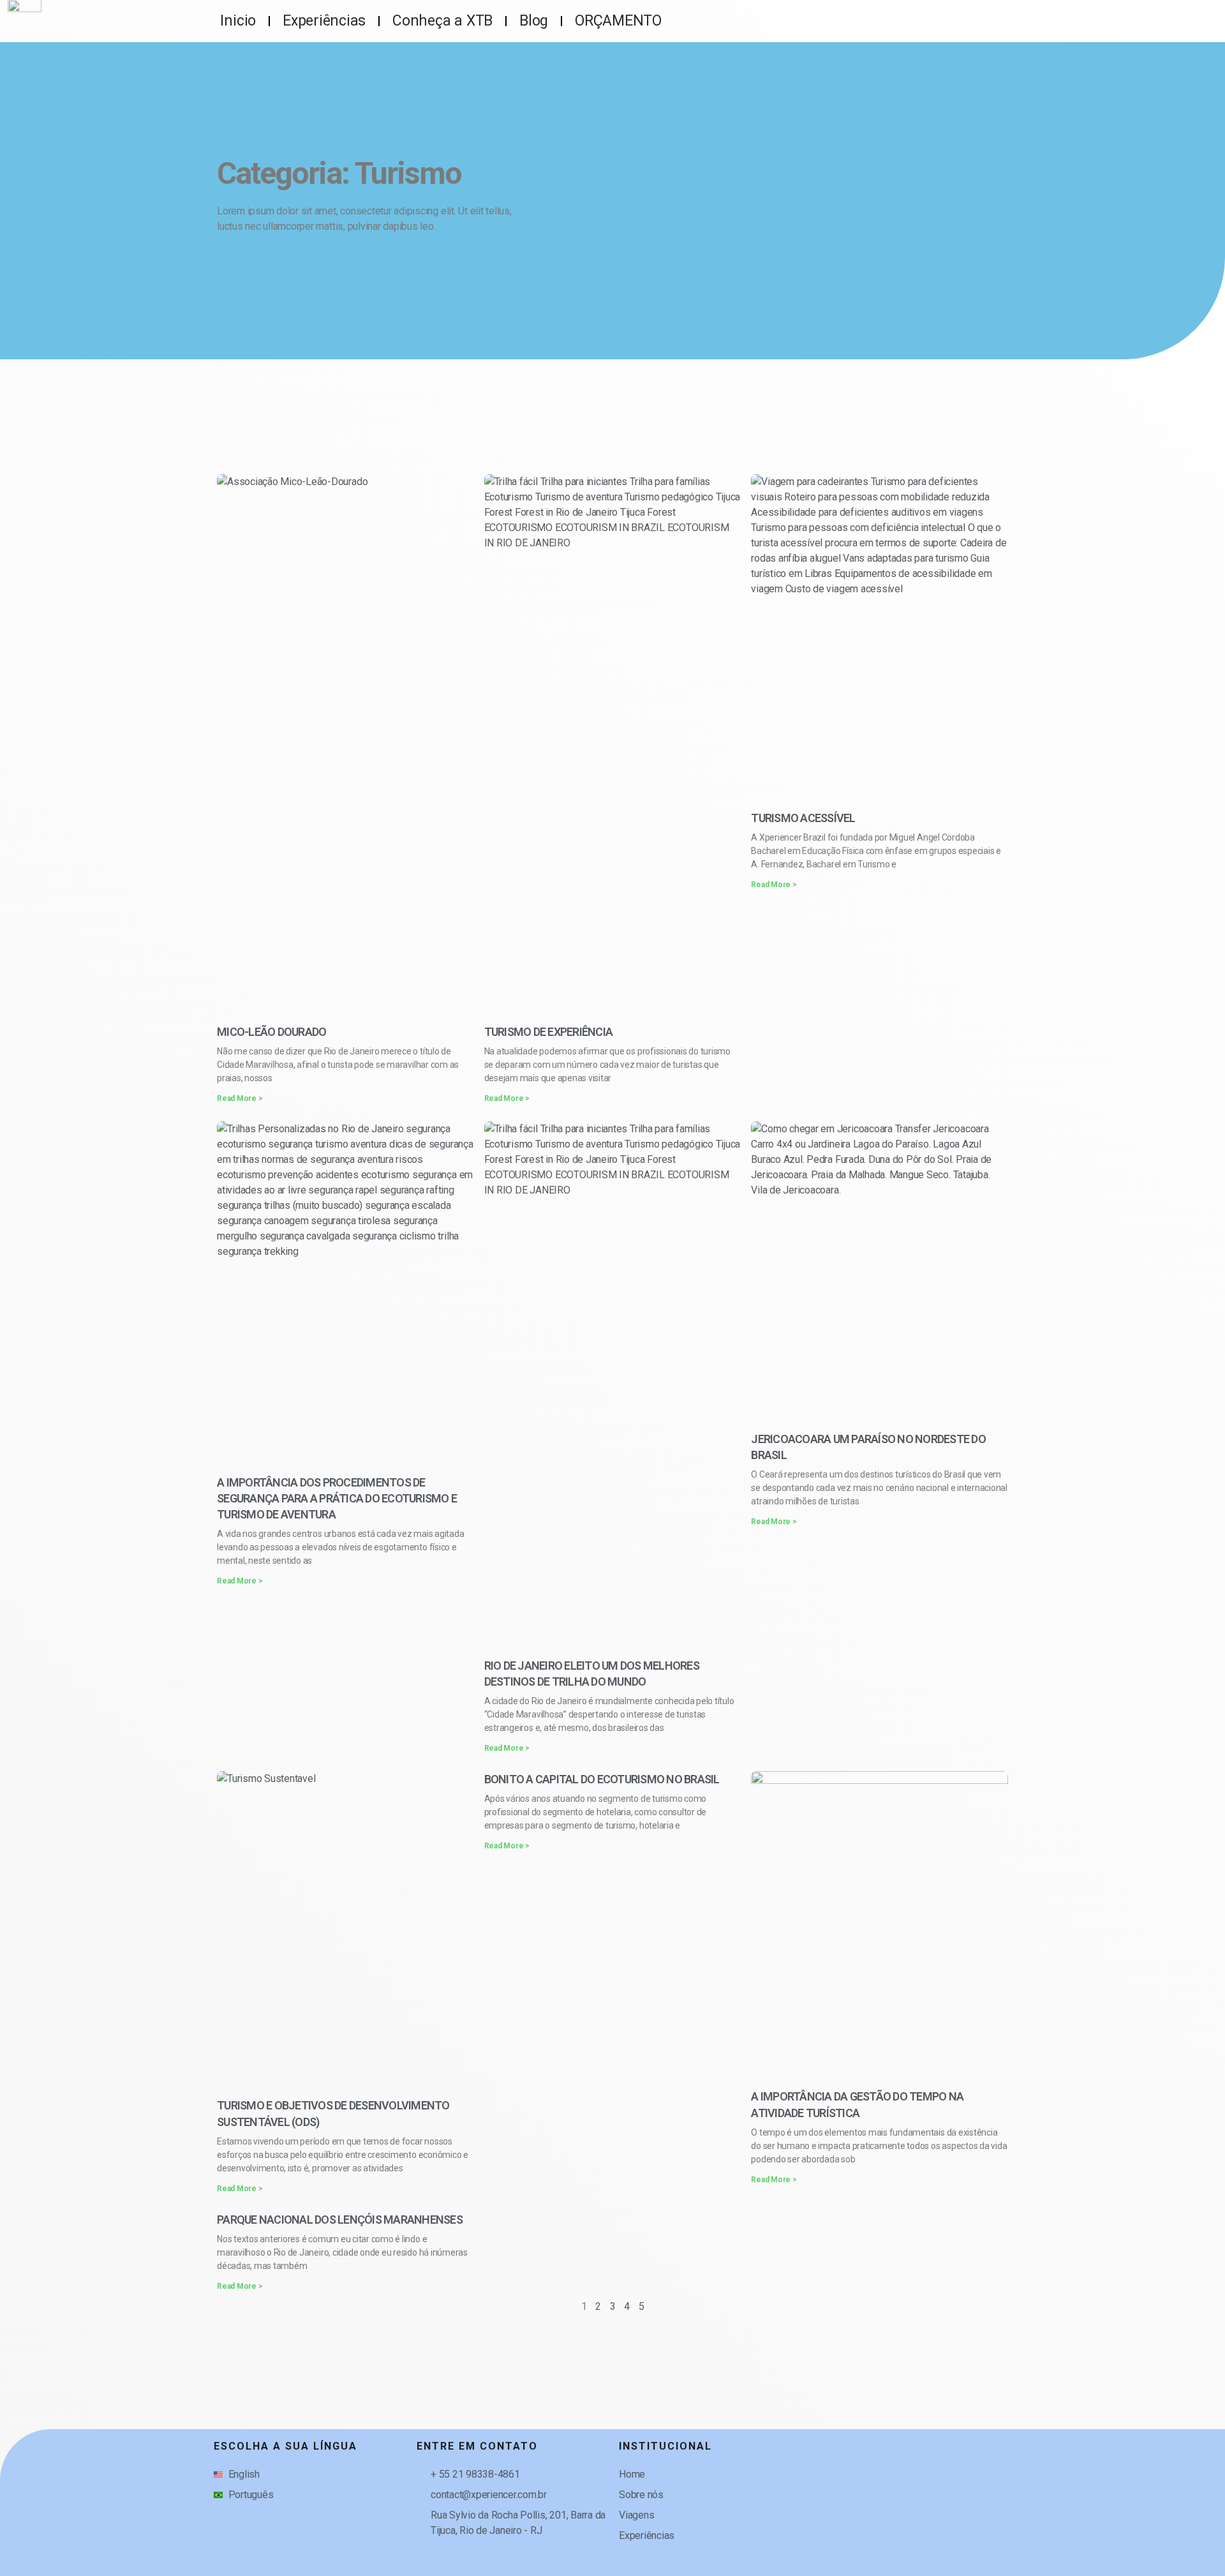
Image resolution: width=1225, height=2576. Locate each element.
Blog (534, 21)
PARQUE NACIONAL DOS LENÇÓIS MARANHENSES (340, 2220)
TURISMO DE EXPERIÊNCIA (549, 1032)
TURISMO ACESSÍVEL (803, 818)
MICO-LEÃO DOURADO (271, 1032)
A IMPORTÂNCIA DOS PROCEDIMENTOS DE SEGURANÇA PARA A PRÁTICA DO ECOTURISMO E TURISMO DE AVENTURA (337, 1498)
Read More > (240, 1098)
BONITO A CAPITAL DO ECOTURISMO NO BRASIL (602, 1779)
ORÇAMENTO (618, 21)
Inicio (238, 21)
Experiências (324, 21)
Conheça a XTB (442, 21)
